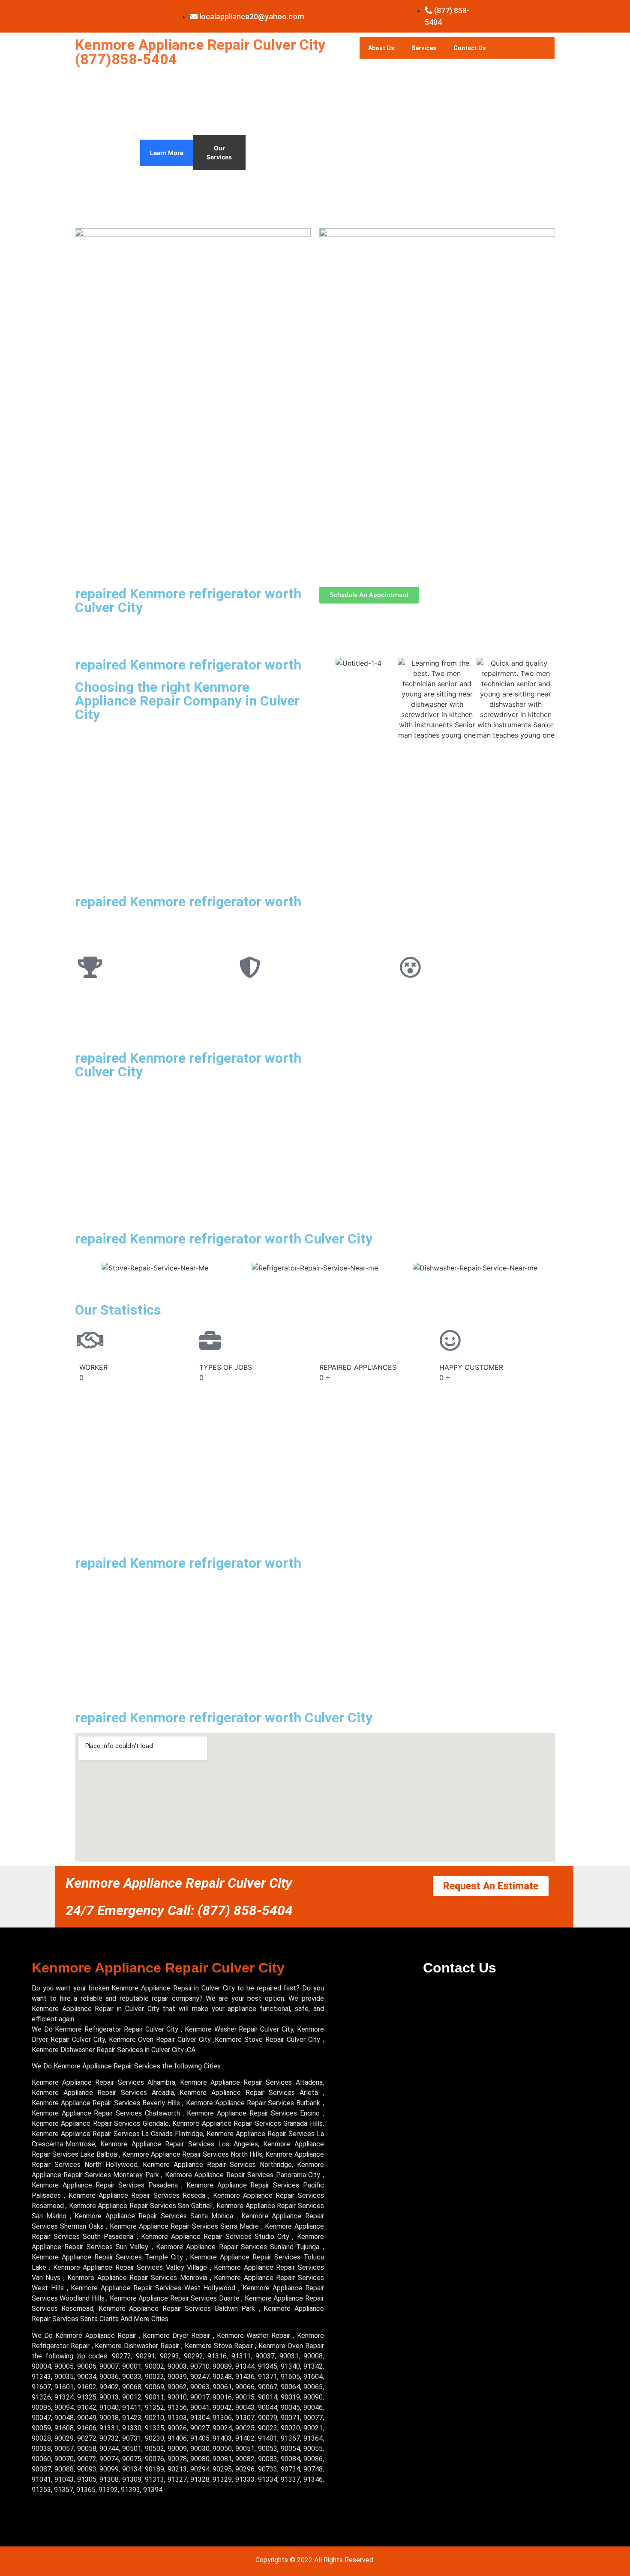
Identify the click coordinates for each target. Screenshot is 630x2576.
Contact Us (470, 48)
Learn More (167, 153)
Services (424, 48)
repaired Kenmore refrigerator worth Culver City (188, 601)
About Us (381, 48)
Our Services (219, 152)
